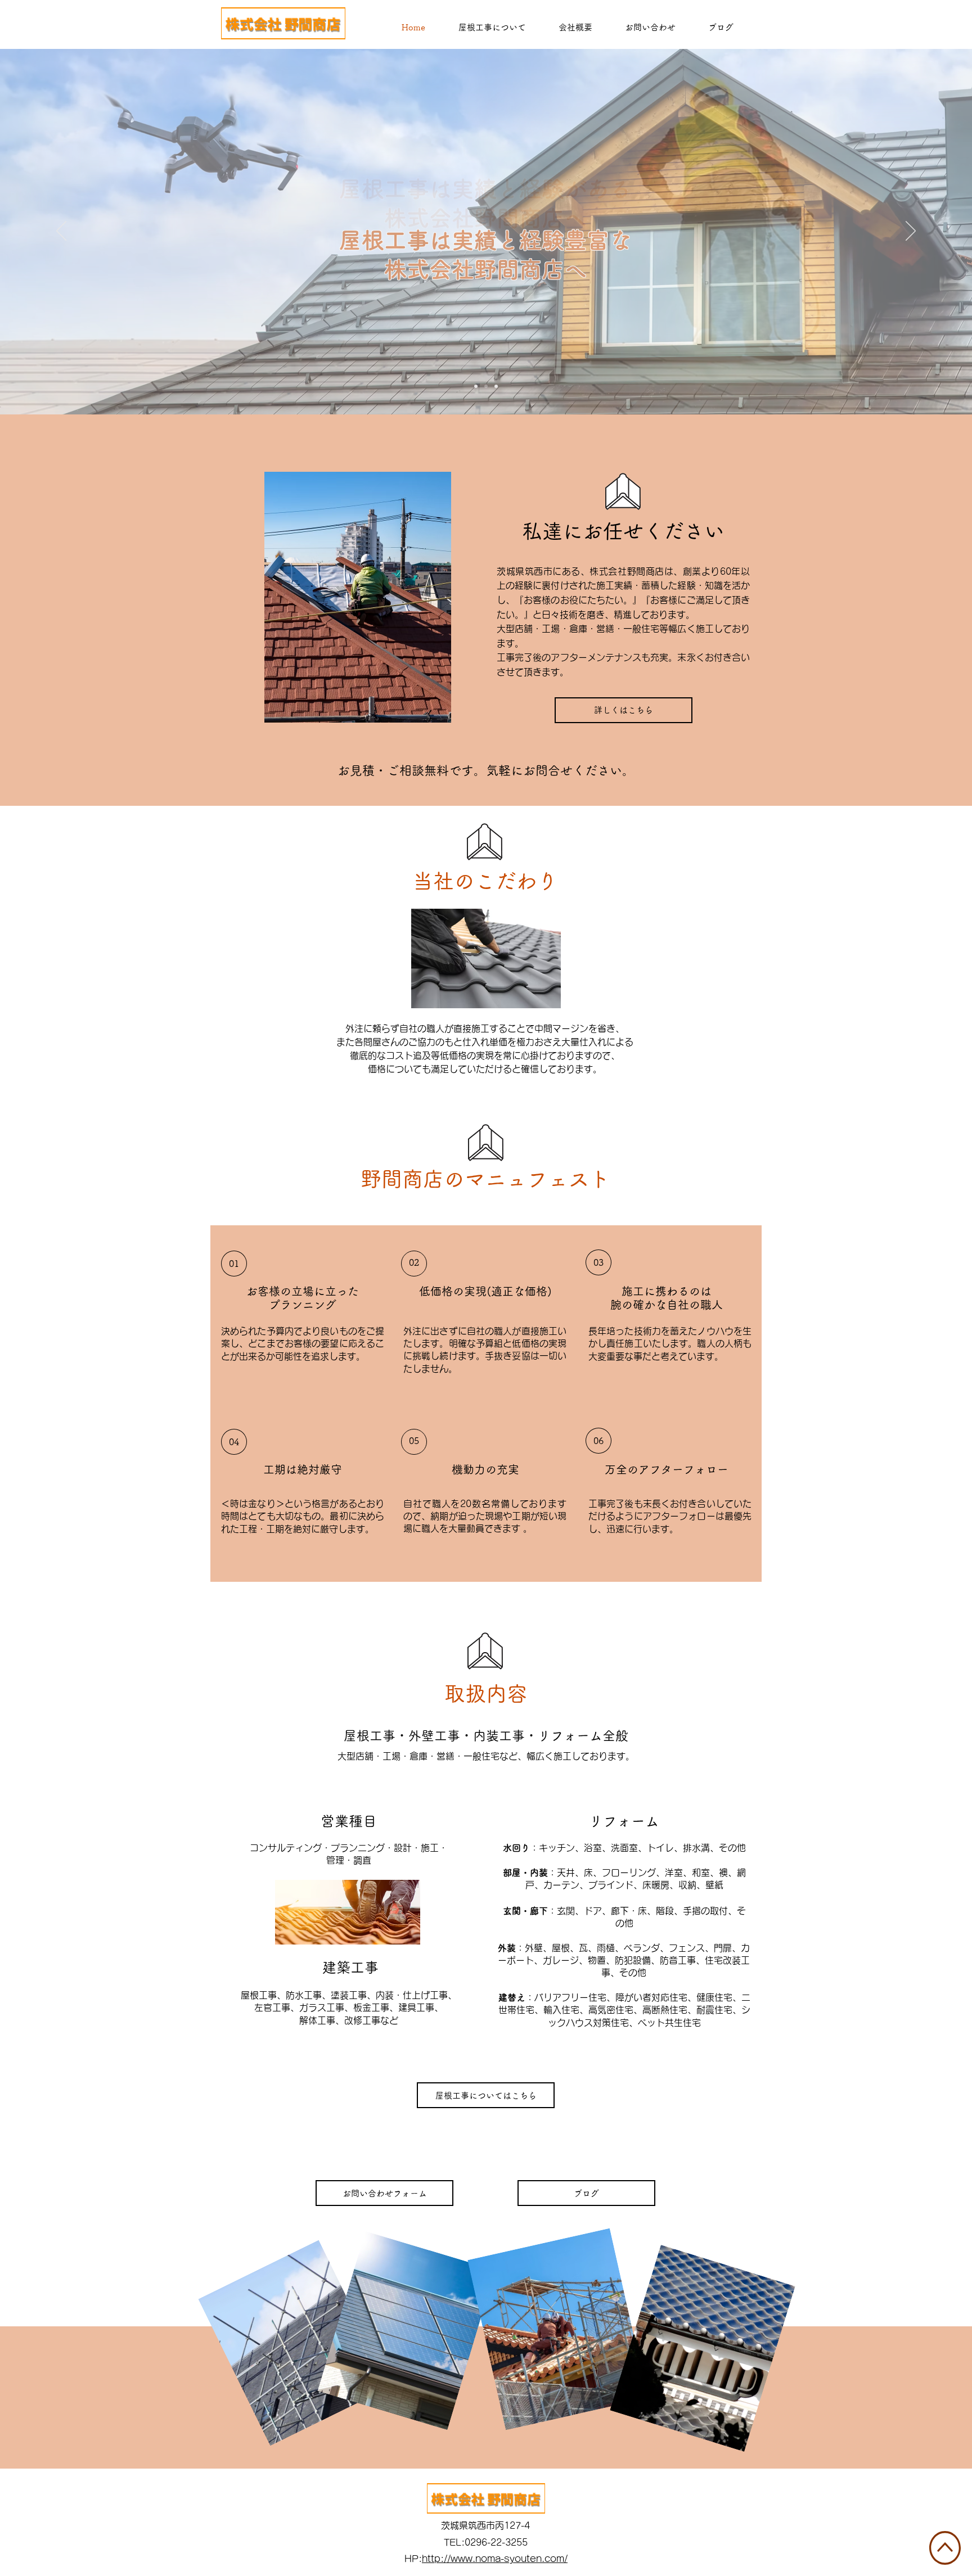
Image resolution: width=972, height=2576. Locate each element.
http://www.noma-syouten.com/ (495, 2559)
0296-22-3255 (496, 2542)
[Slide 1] (476, 386)
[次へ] (911, 232)
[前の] (61, 232)
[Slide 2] (486, 386)
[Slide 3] (496, 386)
